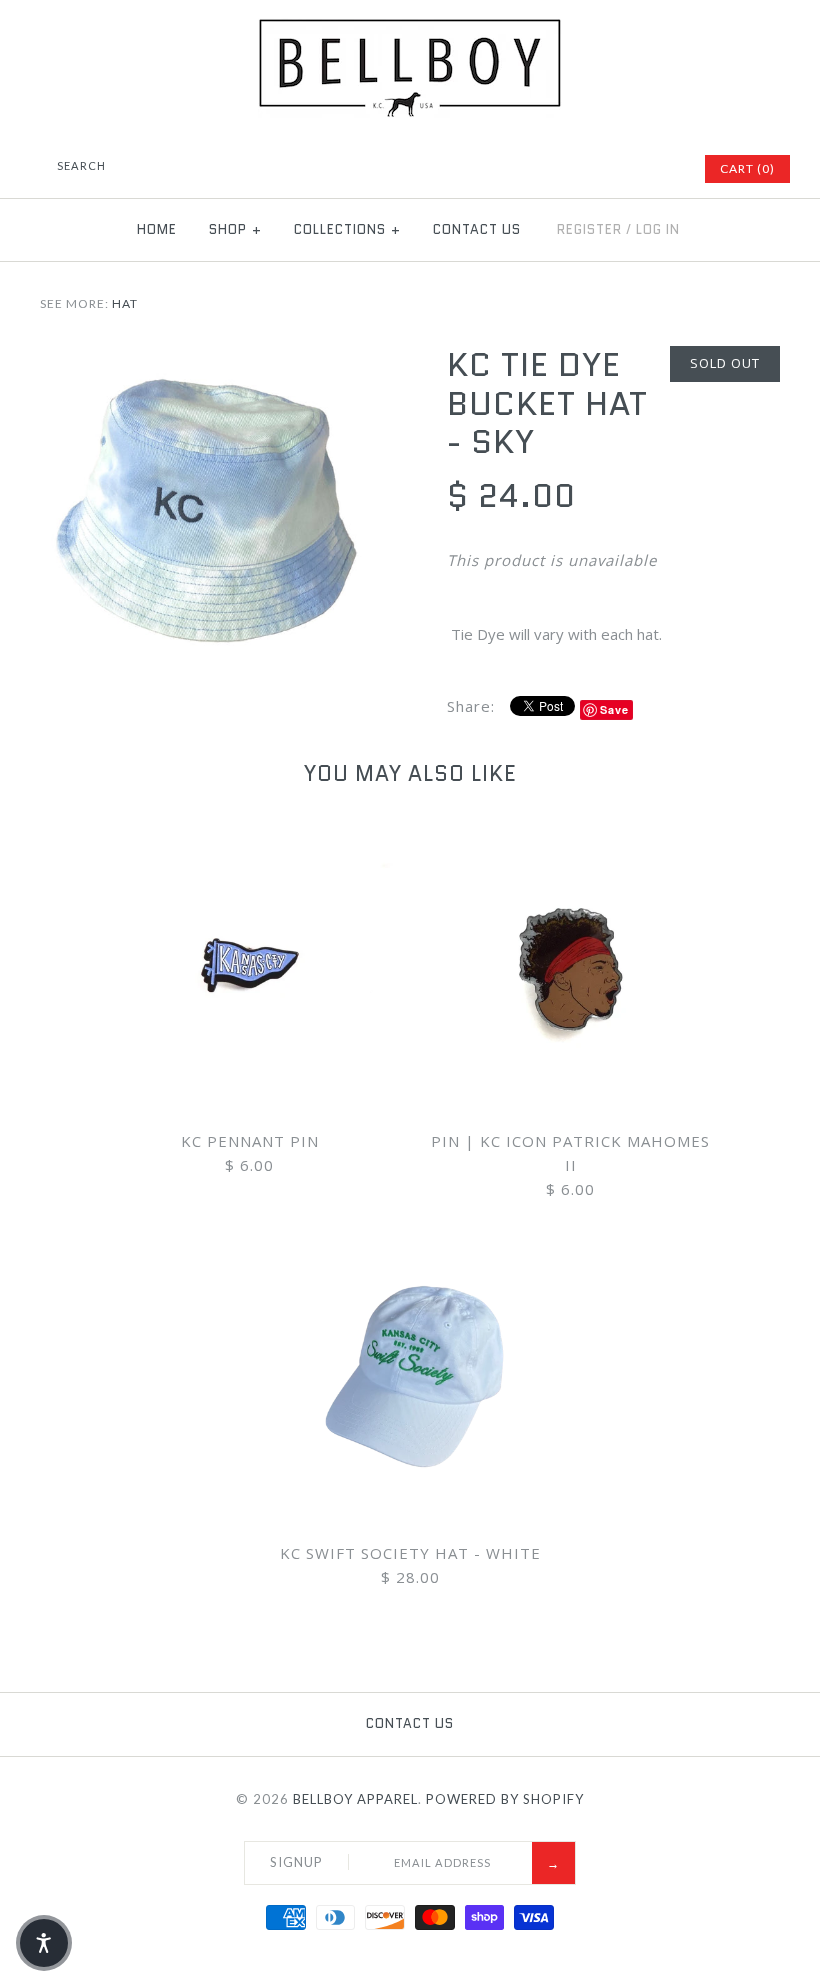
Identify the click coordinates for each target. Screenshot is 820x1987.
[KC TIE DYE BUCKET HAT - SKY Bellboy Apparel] (206, 358)
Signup (296, 1862)
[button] (44, 1943)
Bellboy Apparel (355, 1799)
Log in (658, 229)
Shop (235, 229)
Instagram (660, 169)
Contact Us (477, 229)
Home (157, 229)
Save (614, 709)
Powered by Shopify (505, 1799)
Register (589, 229)
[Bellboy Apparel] (410, 30)
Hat (125, 303)
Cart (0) (747, 168)
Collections (347, 229)
